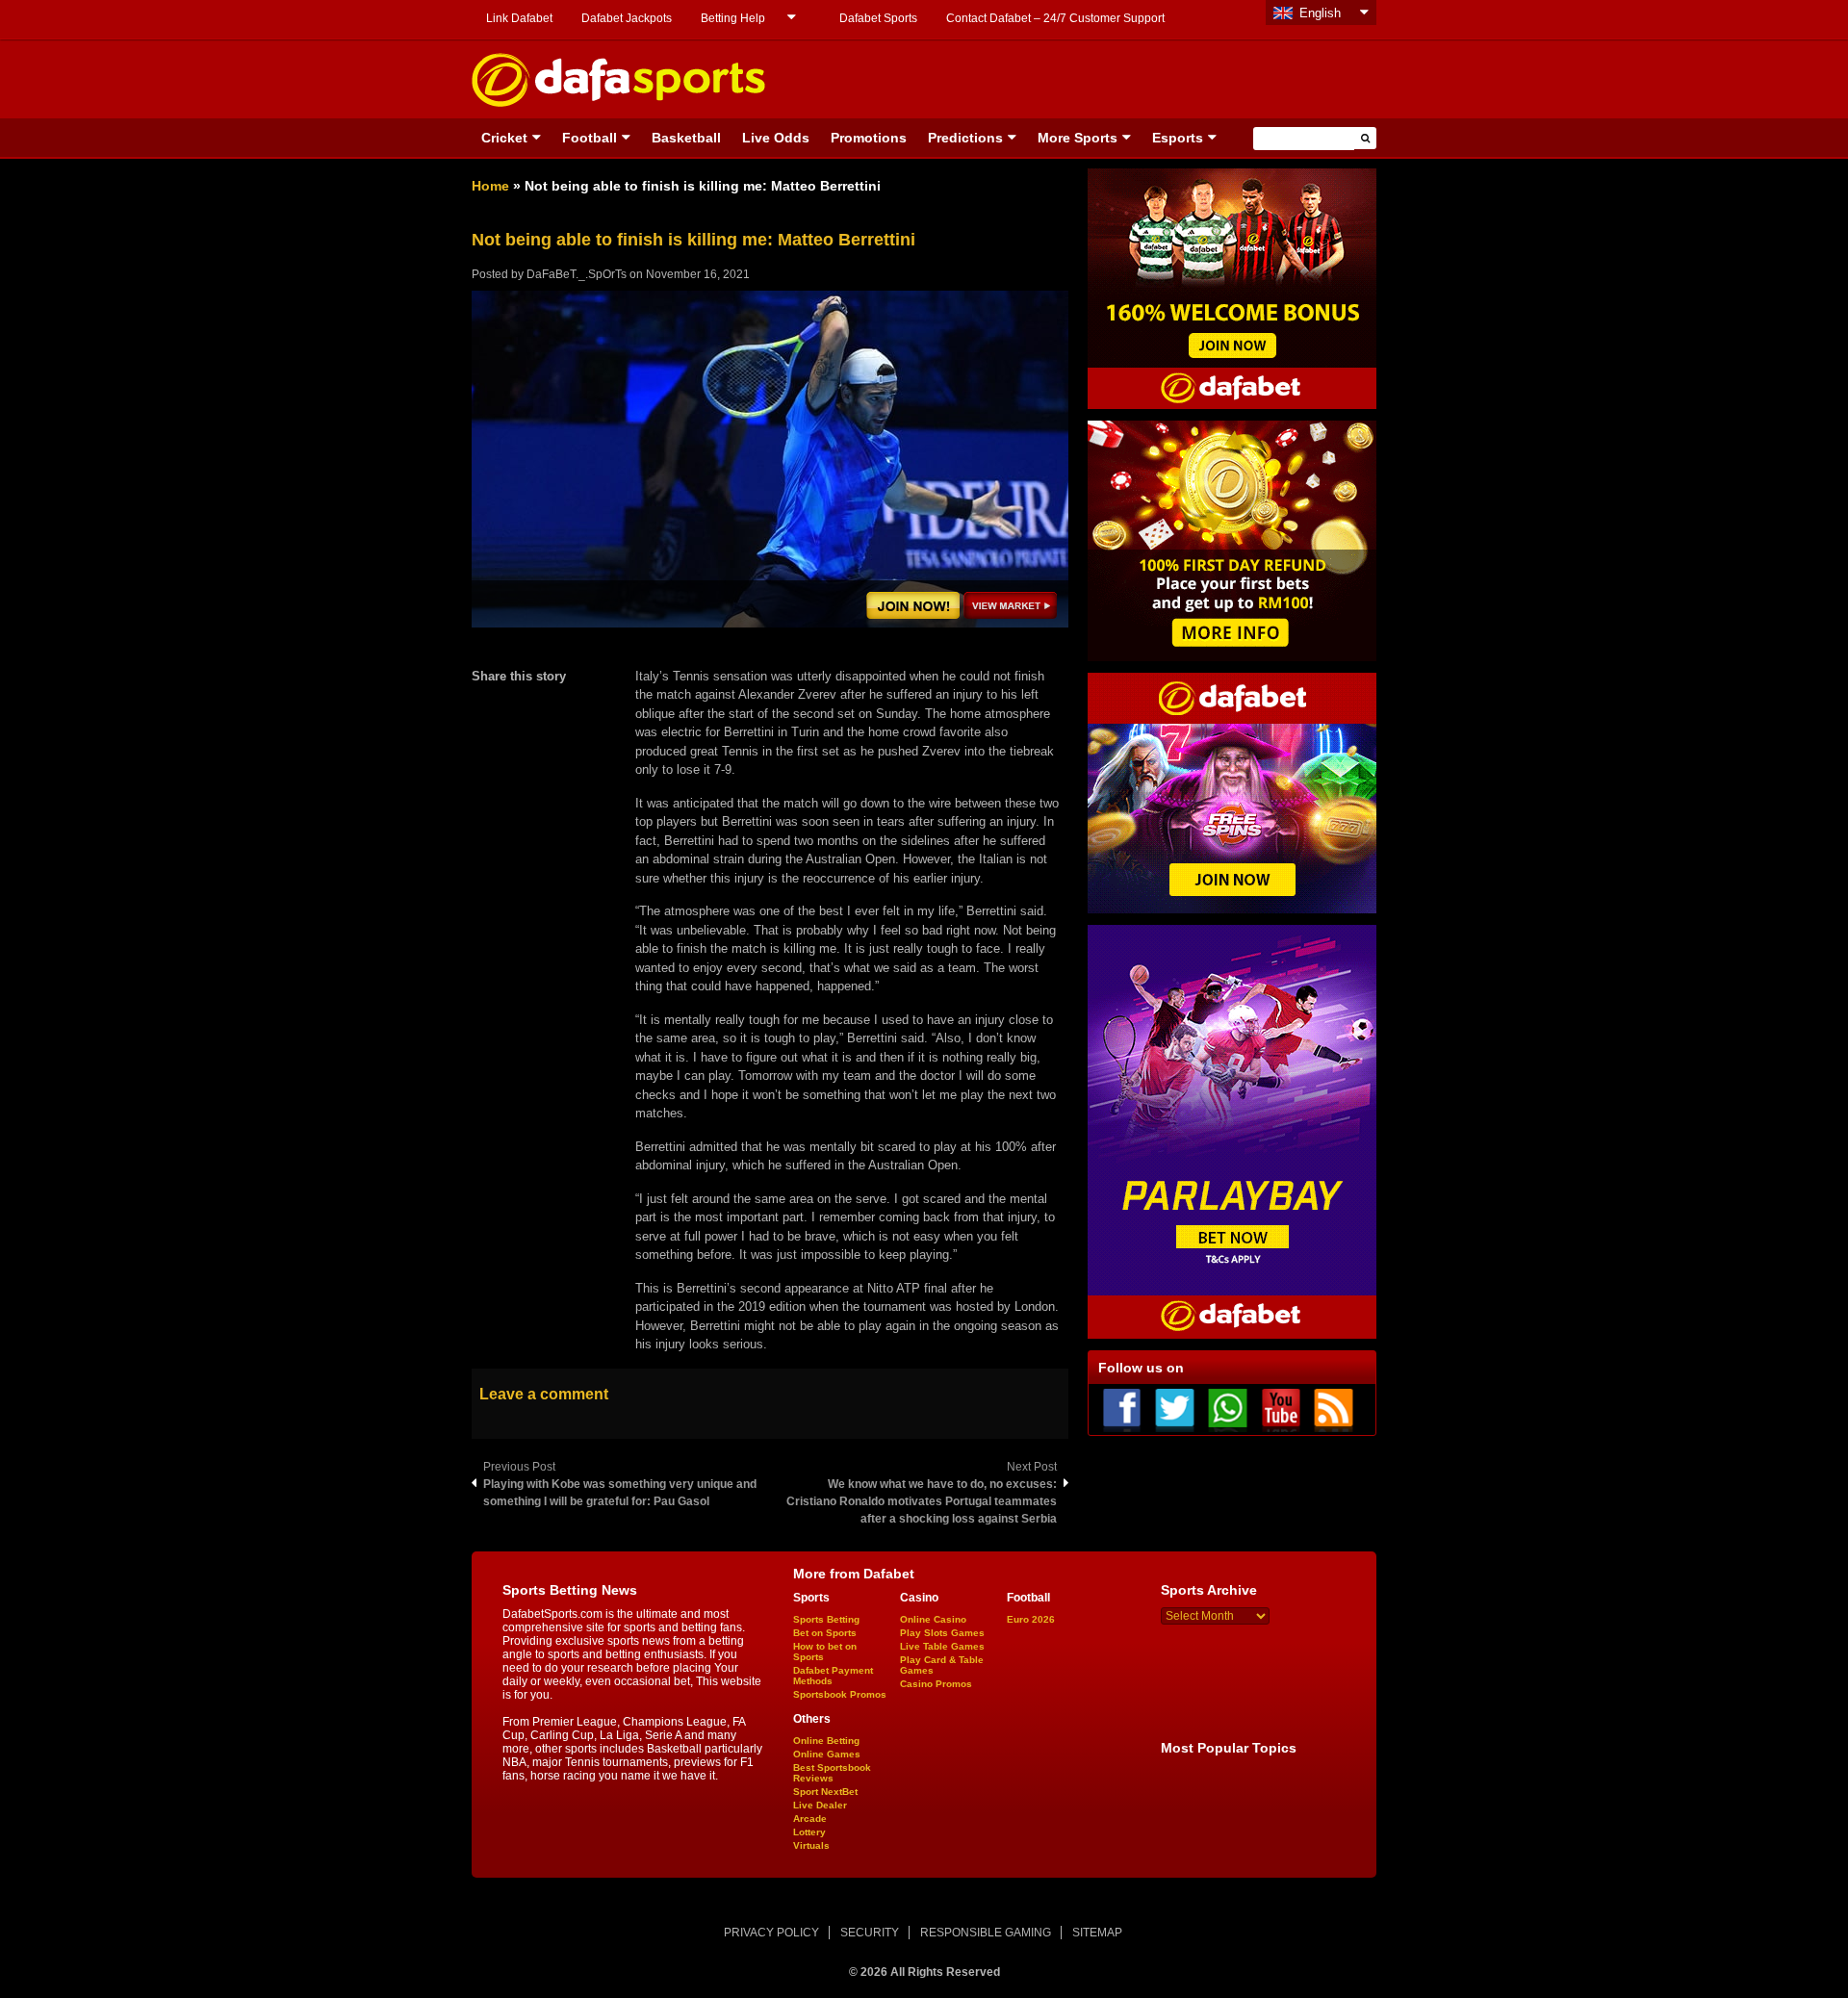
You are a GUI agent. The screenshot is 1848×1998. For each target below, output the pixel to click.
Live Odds (776, 138)
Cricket (504, 138)
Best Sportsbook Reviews (832, 1773)
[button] (1365, 138)
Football (590, 138)
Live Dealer (820, 1805)
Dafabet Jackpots (627, 18)
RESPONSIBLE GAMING (986, 1933)
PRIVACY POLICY (771, 1933)
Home (490, 186)
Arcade (810, 1819)
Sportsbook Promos (840, 1694)
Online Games (827, 1754)
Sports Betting (826, 1619)
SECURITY (870, 1933)
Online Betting (826, 1741)
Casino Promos (936, 1684)
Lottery (809, 1832)
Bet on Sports (825, 1633)
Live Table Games (942, 1646)
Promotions (869, 138)
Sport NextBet (825, 1792)
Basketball (686, 138)
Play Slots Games (942, 1633)
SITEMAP (1097, 1933)
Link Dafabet (519, 18)
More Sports (1078, 138)
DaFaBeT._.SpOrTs (577, 274)
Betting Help (733, 18)
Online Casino (933, 1619)
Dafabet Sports (878, 18)
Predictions (965, 138)
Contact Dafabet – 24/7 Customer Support (1055, 18)
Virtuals (811, 1845)
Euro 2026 (1031, 1619)
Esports (1178, 138)
